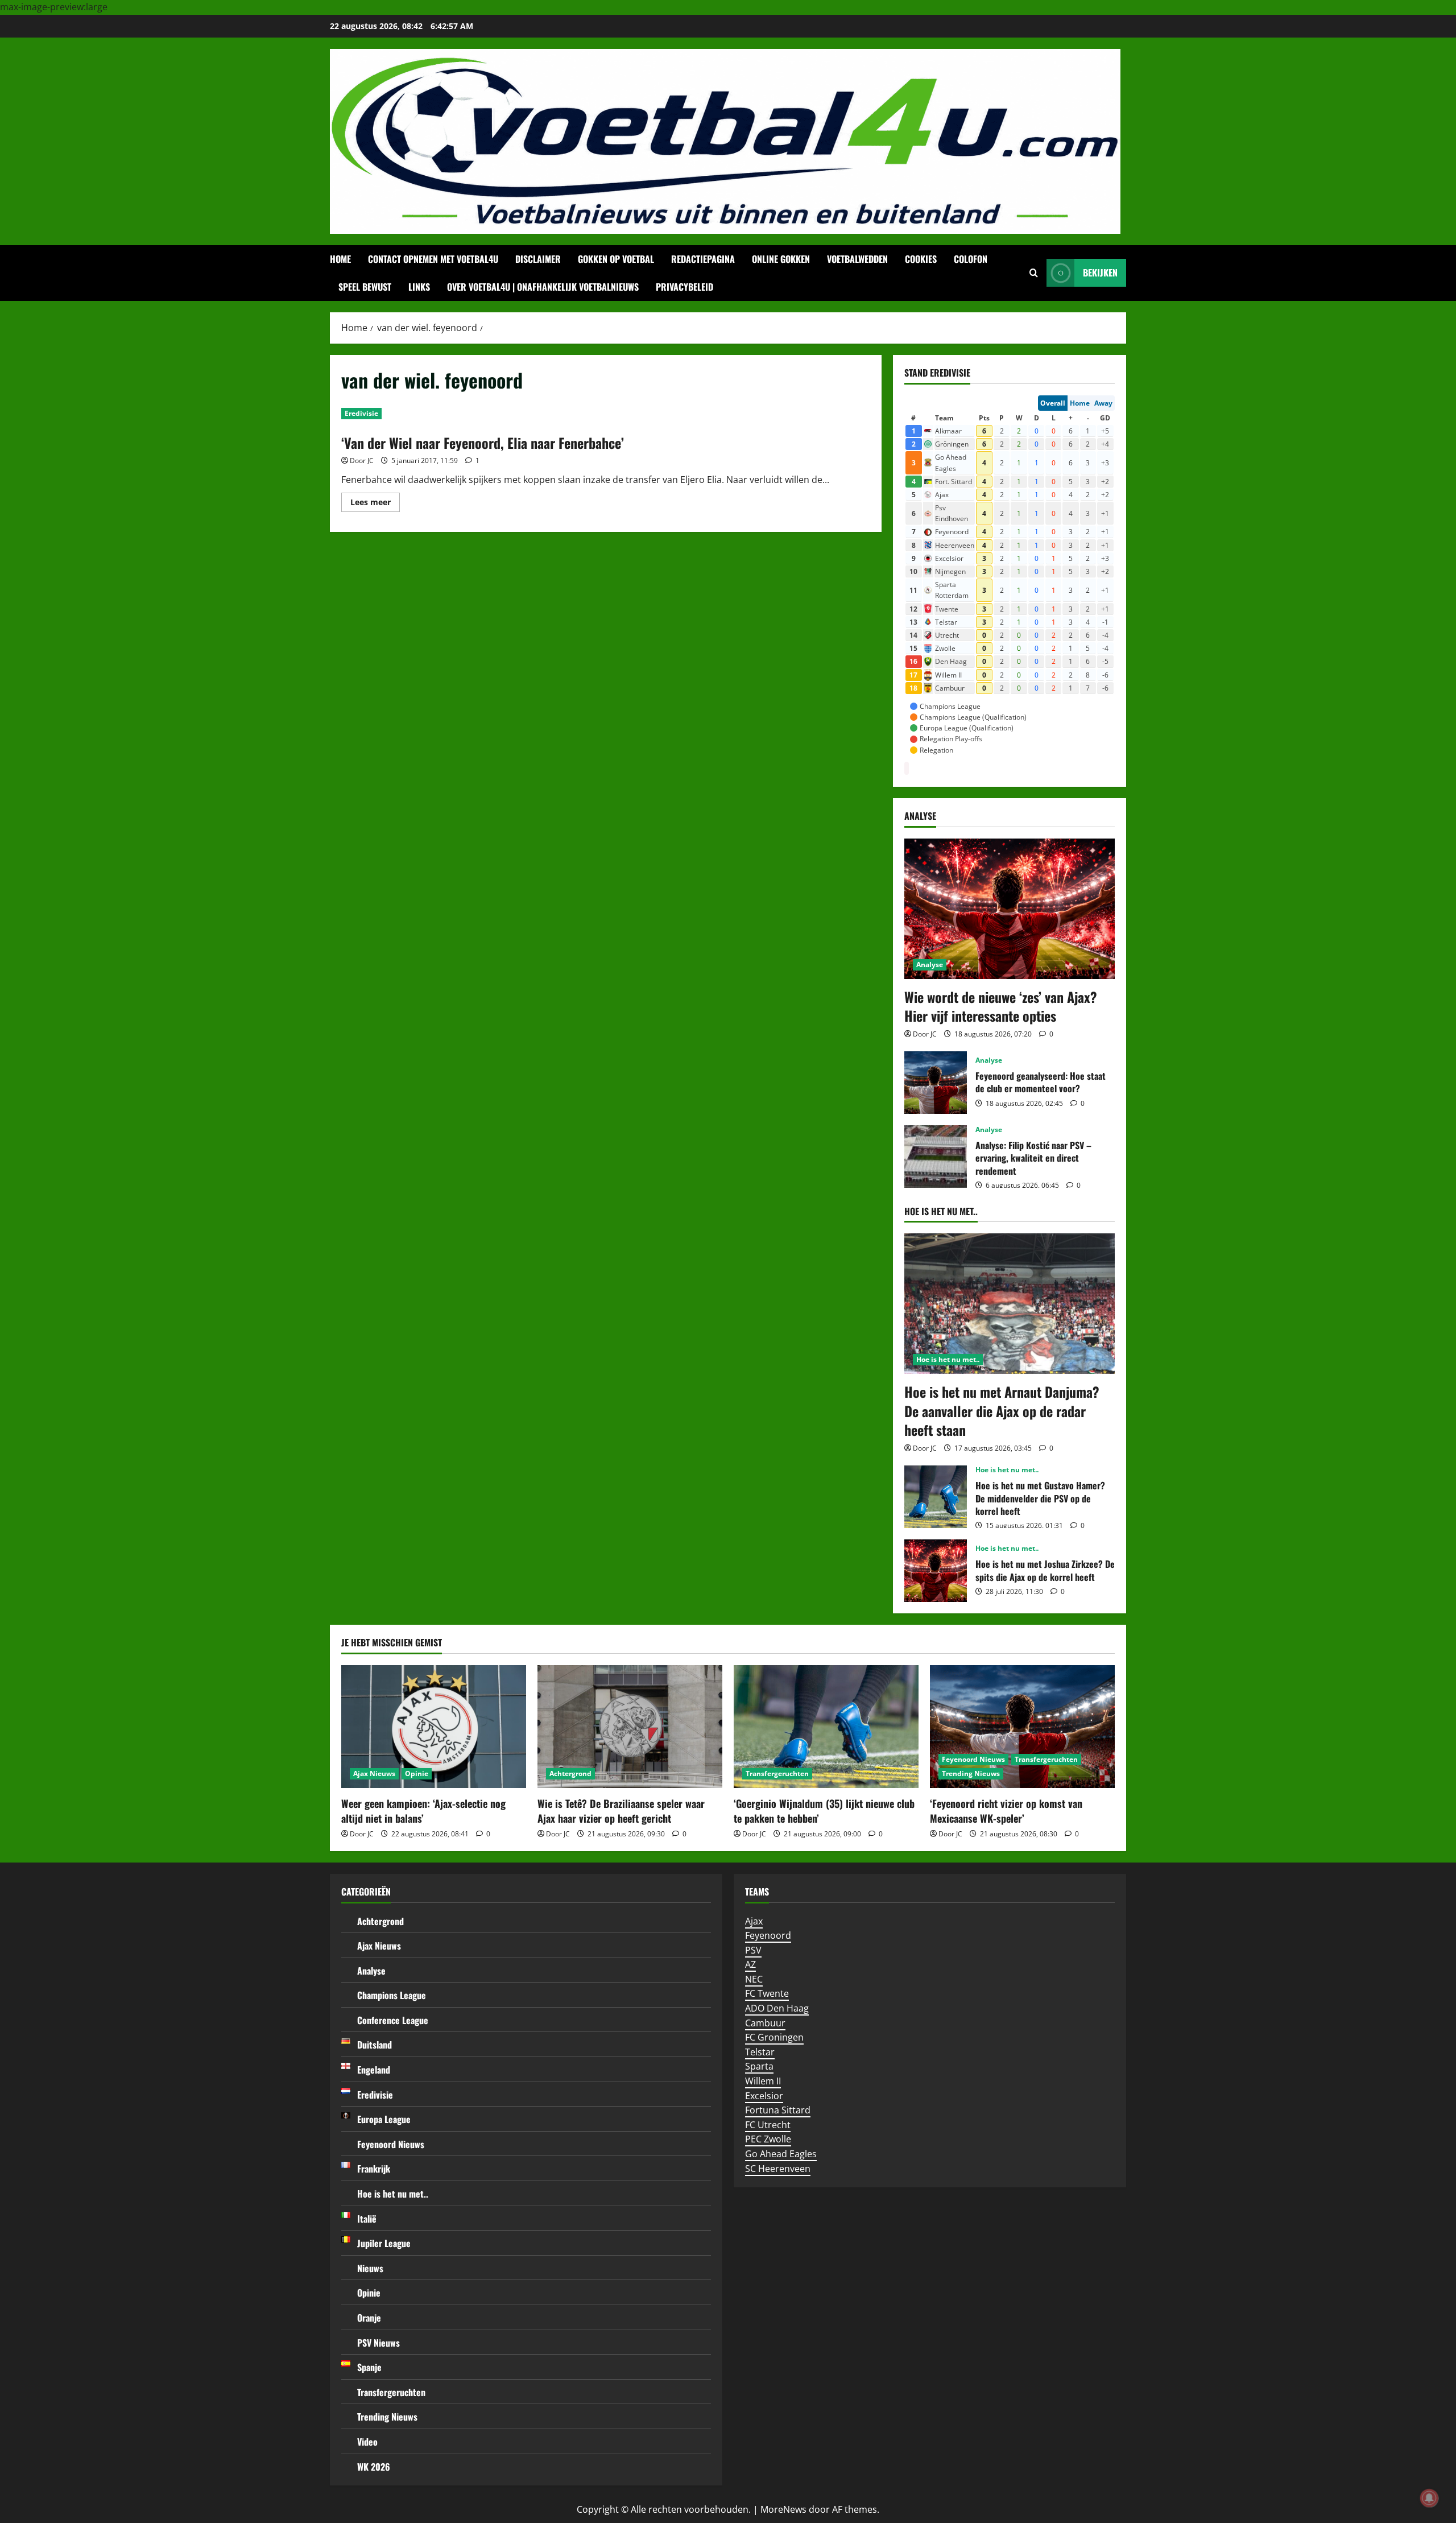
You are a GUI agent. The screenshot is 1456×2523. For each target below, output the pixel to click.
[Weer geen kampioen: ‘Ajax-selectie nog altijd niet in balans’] (434, 1727)
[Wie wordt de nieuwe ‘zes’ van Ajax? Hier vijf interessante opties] (1010, 909)
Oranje (369, 2318)
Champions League (392, 1995)
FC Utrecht (768, 2125)
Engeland (374, 2070)
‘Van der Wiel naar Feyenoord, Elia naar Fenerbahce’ (483, 443)
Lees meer (375, 504)
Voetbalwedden (857, 259)
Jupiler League (384, 2243)
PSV (753, 1950)
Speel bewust (365, 287)
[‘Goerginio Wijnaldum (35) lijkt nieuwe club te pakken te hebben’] (826, 1727)
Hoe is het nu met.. (948, 1359)
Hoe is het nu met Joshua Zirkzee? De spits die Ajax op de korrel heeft (936, 1571)
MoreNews (783, 2509)
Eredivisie (361, 413)
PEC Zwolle (768, 2139)
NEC (754, 1979)
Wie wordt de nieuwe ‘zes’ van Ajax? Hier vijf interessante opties (1001, 1006)
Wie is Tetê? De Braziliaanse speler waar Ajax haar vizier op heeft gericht (621, 1810)
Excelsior (764, 2096)
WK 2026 (374, 2467)
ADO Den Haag (777, 2008)
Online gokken (781, 259)
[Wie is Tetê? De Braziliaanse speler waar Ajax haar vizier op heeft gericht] (630, 1727)
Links (419, 287)
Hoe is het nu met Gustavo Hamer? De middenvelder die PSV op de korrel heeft (936, 1497)
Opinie (417, 1773)
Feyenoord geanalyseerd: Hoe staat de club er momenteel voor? (936, 1083)
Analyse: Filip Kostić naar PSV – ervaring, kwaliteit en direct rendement (936, 1157)
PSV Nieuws (379, 2343)
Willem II (763, 2081)
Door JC (362, 461)
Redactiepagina (703, 259)
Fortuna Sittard (778, 2110)
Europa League (384, 2119)
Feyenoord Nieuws (973, 1759)
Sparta (759, 2066)
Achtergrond (570, 1773)
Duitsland (375, 2045)
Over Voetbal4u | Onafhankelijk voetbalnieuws (543, 287)
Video (367, 2442)
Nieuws (370, 2268)
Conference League (393, 2020)
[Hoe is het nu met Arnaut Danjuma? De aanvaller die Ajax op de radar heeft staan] (1010, 1304)
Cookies (921, 259)
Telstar (760, 2052)
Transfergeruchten (777, 1773)
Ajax (754, 1921)
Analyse (930, 965)
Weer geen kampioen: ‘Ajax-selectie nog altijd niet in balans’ (423, 1810)
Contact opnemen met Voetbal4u (433, 259)
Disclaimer (538, 259)
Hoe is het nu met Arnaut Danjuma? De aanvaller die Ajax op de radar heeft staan (1002, 1411)
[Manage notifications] (1429, 2498)
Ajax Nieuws (374, 1773)
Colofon (971, 259)
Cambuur (765, 2023)
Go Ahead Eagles (781, 2154)
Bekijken (1100, 272)
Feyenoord (768, 1935)
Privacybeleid (684, 287)
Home (340, 259)
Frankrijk (374, 2169)
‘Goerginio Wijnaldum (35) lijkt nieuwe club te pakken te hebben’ (824, 1810)
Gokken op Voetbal (616, 259)
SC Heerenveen (778, 2169)
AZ (750, 1964)
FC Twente (767, 1993)
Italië (367, 2219)
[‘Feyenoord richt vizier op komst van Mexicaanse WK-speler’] (1022, 1727)
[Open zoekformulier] (1034, 273)
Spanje (369, 2367)
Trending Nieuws (971, 1773)
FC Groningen (774, 2037)
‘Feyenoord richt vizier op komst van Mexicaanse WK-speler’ (1006, 1810)
